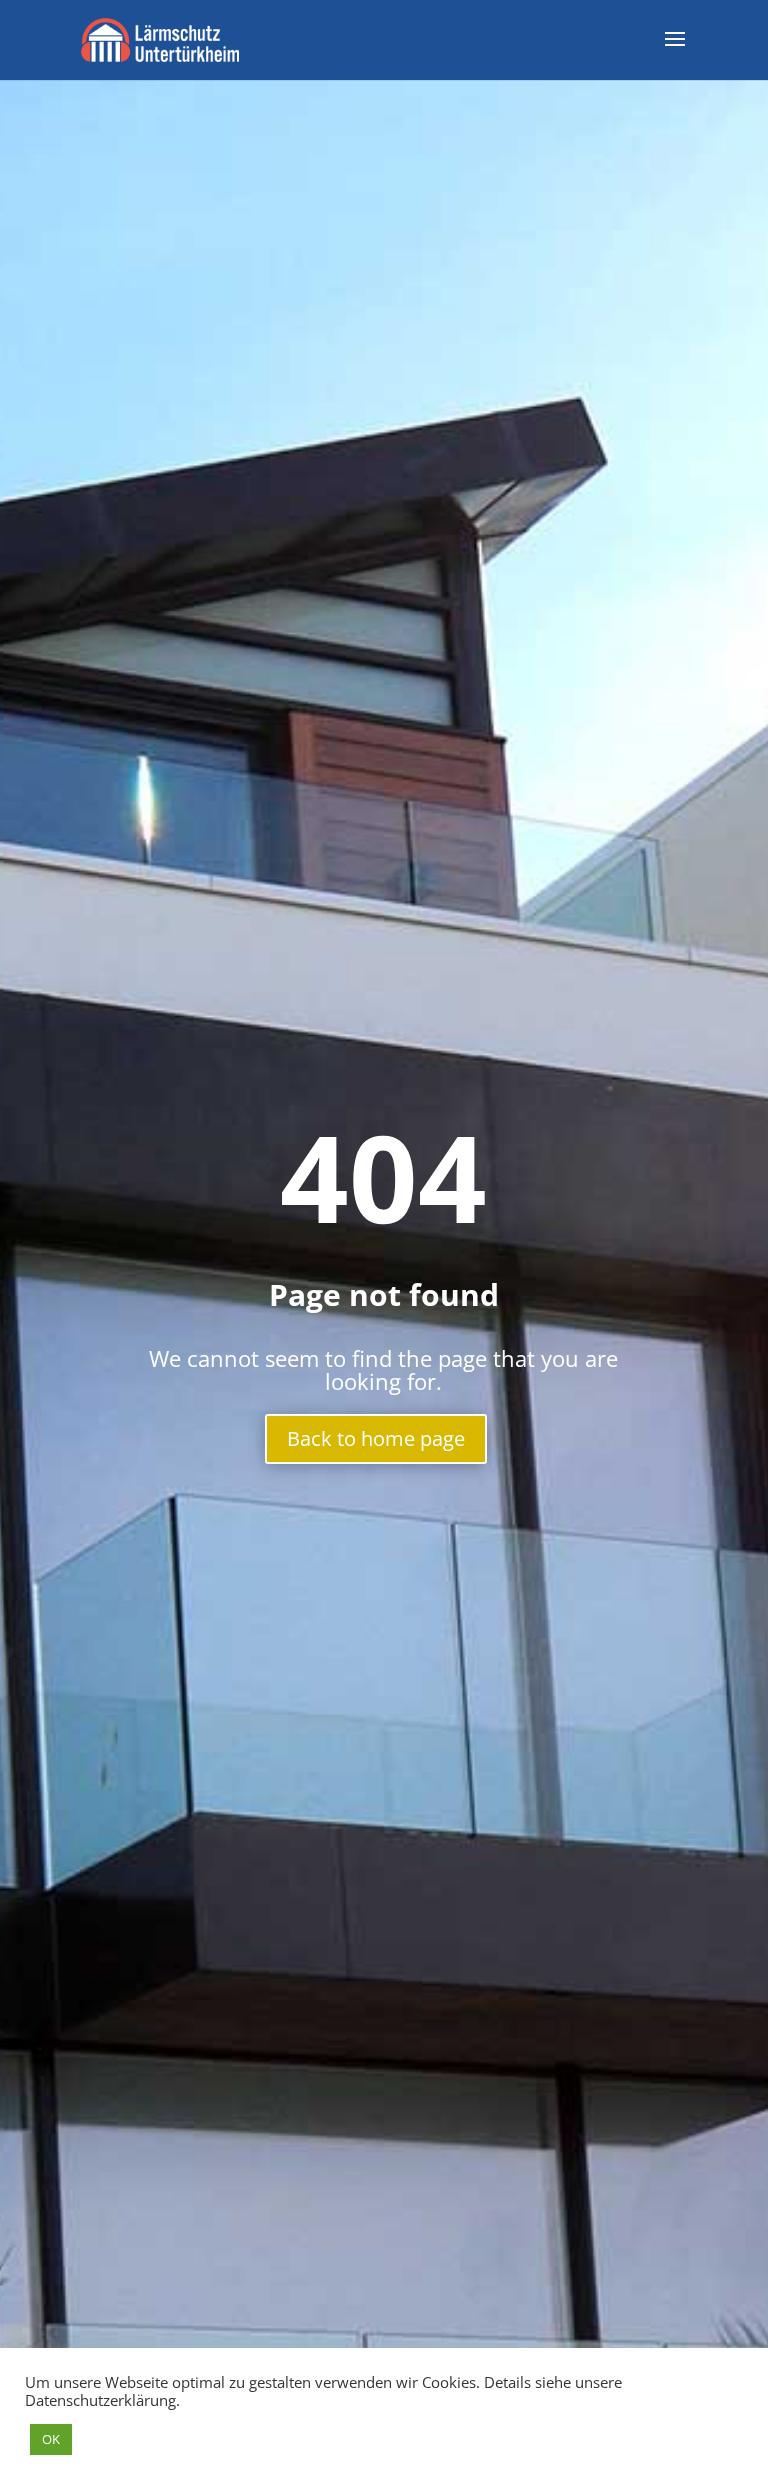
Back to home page (376, 1438)
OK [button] (51, 2439)
